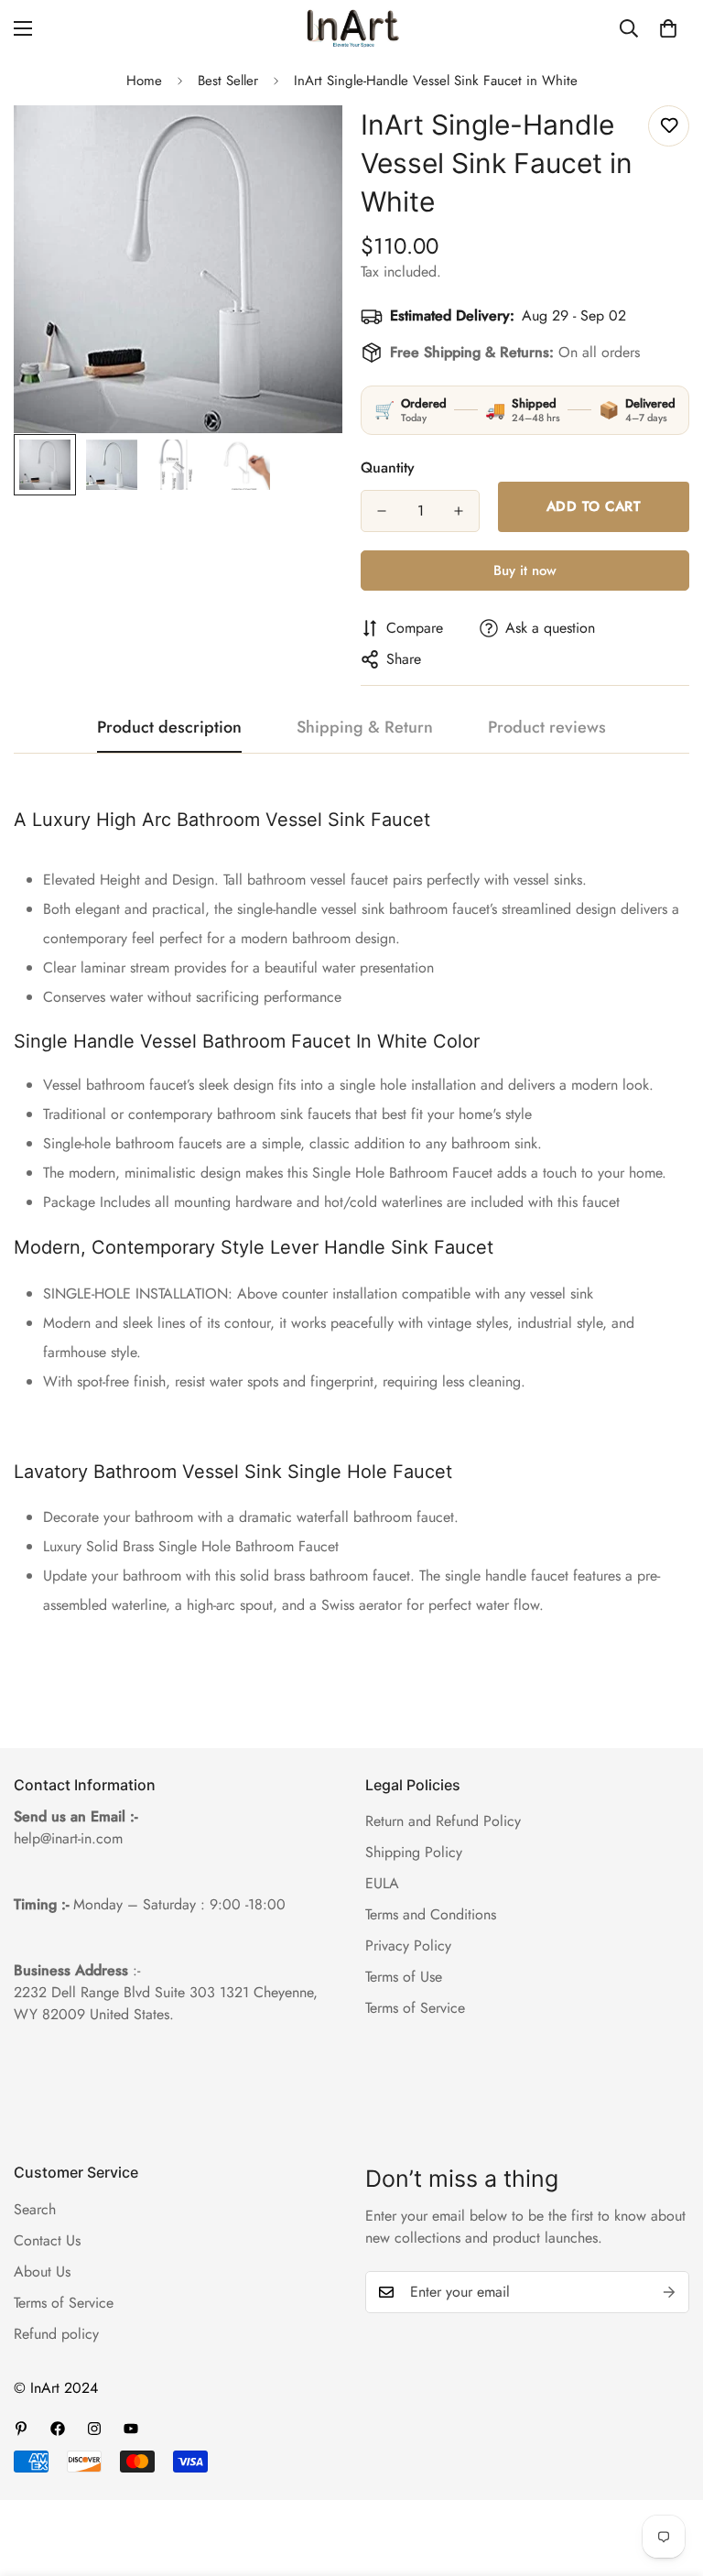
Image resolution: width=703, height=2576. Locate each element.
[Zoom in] (303, 144)
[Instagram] (94, 2429)
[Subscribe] (669, 2292)
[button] (668, 28)
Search (35, 2209)
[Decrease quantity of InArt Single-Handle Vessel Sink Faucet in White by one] (382, 511)
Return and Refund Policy (443, 1821)
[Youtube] (131, 2429)
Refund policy (56, 2334)
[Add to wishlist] (669, 126)
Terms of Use (404, 1977)
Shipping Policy (414, 1852)
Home (144, 81)
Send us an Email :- (76, 1816)
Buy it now (525, 571)
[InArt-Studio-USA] (351, 28)
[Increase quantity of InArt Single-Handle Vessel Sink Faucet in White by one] (459, 511)
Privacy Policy (408, 1946)
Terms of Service (415, 2008)
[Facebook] (58, 2429)
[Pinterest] (21, 2429)
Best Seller (228, 81)
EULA (382, 1883)
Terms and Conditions (431, 1914)
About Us (42, 2272)
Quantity (388, 467)
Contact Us (47, 2240)
